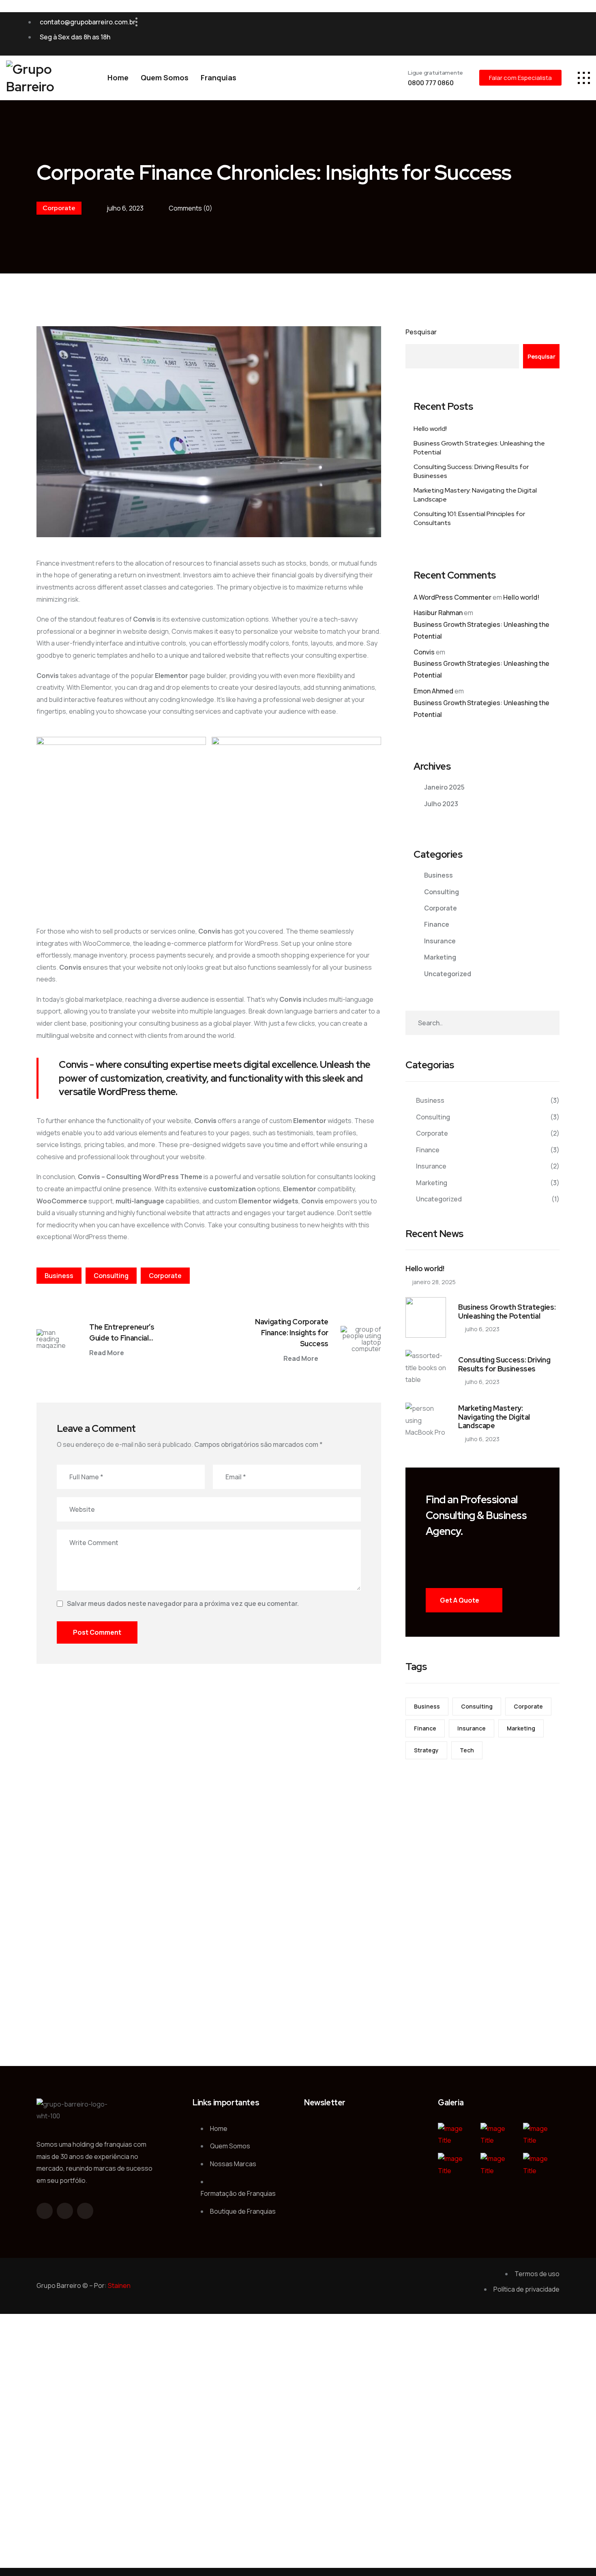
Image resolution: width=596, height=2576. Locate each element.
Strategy (426, 1750)
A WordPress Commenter (452, 597)
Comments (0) (191, 208)
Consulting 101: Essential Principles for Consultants (469, 518)
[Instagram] (572, 34)
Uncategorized (448, 974)
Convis (424, 652)
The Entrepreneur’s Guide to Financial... (122, 1332)
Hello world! (430, 429)
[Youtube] (557, 34)
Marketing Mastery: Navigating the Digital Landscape (475, 495)
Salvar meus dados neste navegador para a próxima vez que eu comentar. (183, 1603)
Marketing (440, 957)
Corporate (59, 208)
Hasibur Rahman (438, 613)
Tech (467, 1750)
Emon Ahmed (433, 691)
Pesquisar (421, 332)
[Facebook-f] (45, 2211)
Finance (437, 924)
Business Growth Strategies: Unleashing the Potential (479, 448)
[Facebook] (541, 34)
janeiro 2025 (444, 787)
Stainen (119, 2285)
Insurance (440, 941)
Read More (107, 1353)
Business (59, 1276)
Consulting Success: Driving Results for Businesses (471, 471)
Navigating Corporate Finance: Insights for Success (292, 1333)
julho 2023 (441, 804)
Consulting (111, 1276)
